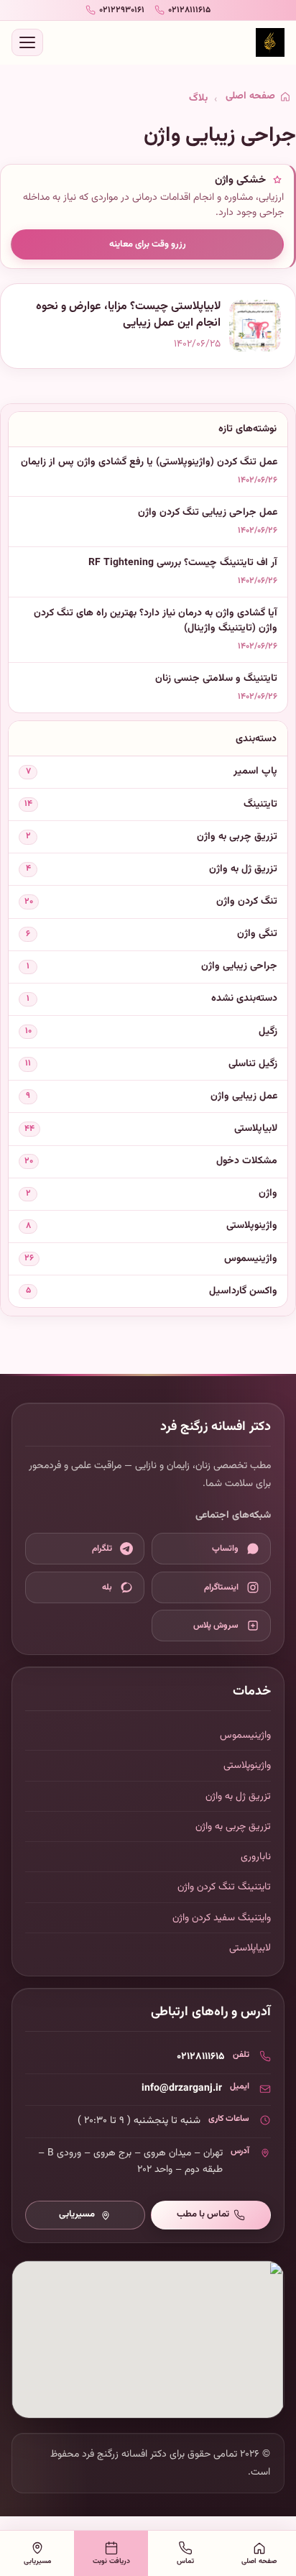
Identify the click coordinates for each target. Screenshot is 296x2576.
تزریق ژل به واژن (238, 1796)
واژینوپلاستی (247, 1765)
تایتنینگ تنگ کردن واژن (224, 1887)
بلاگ (198, 98)
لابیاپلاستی (250, 1948)
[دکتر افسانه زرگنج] (270, 42)
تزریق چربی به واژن (233, 1826)
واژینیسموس (245, 1735)
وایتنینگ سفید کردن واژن (222, 1918)
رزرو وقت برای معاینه (148, 244)
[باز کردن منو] (27, 42)
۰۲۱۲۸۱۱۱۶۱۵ (201, 2057)
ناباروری (256, 1857)
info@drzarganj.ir (182, 2088)
